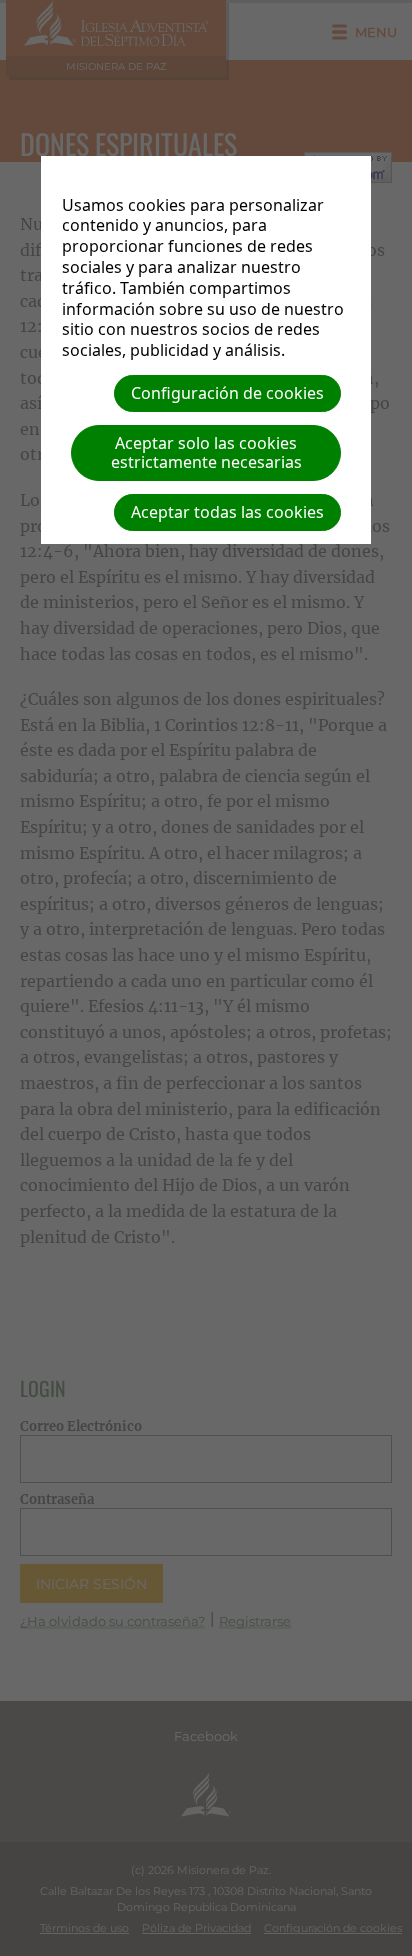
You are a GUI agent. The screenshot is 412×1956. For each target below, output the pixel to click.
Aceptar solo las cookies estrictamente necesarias (206, 452)
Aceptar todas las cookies (227, 512)
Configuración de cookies (227, 393)
